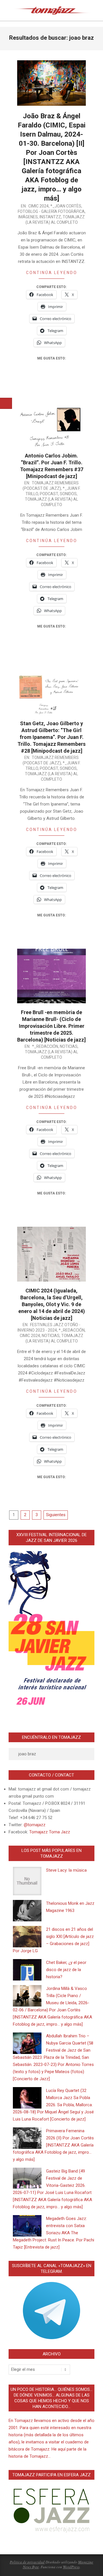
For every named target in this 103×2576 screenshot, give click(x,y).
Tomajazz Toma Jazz (50, 1832)
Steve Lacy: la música (66, 1870)
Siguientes (56, 1515)
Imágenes (28, 217)
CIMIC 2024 (38, 206)
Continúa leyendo (52, 273)
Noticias (69, 1046)
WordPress (71, 2567)
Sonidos (68, 494)
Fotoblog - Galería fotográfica (51, 211)
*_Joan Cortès (66, 206)
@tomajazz (35, 1825)
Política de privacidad (27, 2562)
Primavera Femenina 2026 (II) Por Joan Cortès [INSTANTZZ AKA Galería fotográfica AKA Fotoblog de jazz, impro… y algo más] (53, 2145)
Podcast (49, 494)
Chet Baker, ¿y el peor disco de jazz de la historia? (66, 1970)
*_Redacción (45, 1046)
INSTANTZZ (50, 217)
